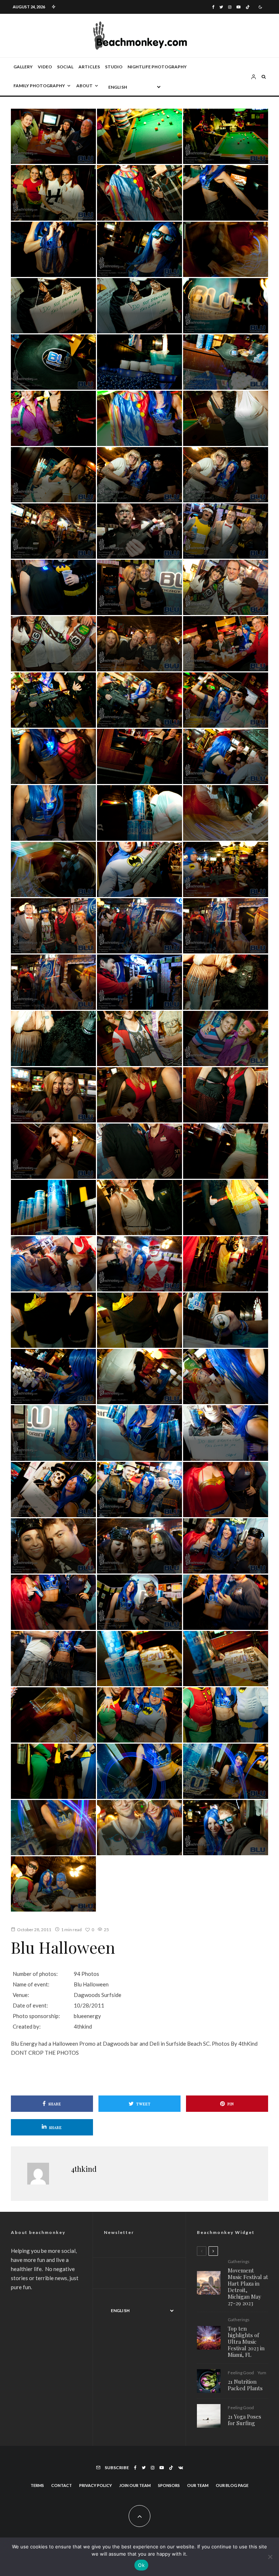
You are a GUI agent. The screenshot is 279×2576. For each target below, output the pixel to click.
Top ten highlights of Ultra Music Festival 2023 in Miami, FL (246, 2342)
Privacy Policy (96, 2485)
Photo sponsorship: (36, 2016)
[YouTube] (238, 7)
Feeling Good (241, 2373)
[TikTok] (248, 7)
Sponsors (169, 2485)
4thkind (84, 2169)
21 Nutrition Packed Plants (245, 2385)
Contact (62, 2485)
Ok (141, 2565)
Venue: (21, 1995)
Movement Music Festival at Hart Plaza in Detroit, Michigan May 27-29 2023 (248, 2287)
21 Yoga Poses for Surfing (244, 2420)
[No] (270, 2557)
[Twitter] (221, 7)
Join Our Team (135, 2485)
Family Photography (39, 86)
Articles (89, 67)
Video (45, 67)
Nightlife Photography (157, 67)
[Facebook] (213, 7)
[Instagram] (230, 7)
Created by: (27, 2026)
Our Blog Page (232, 2485)
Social (65, 67)
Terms (37, 2485)
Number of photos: (35, 1974)
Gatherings (239, 2262)
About (84, 86)
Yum (262, 2373)
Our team (198, 2485)
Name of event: (31, 1984)
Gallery (23, 67)
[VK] (181, 2468)
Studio (114, 67)
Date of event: (30, 2005)
